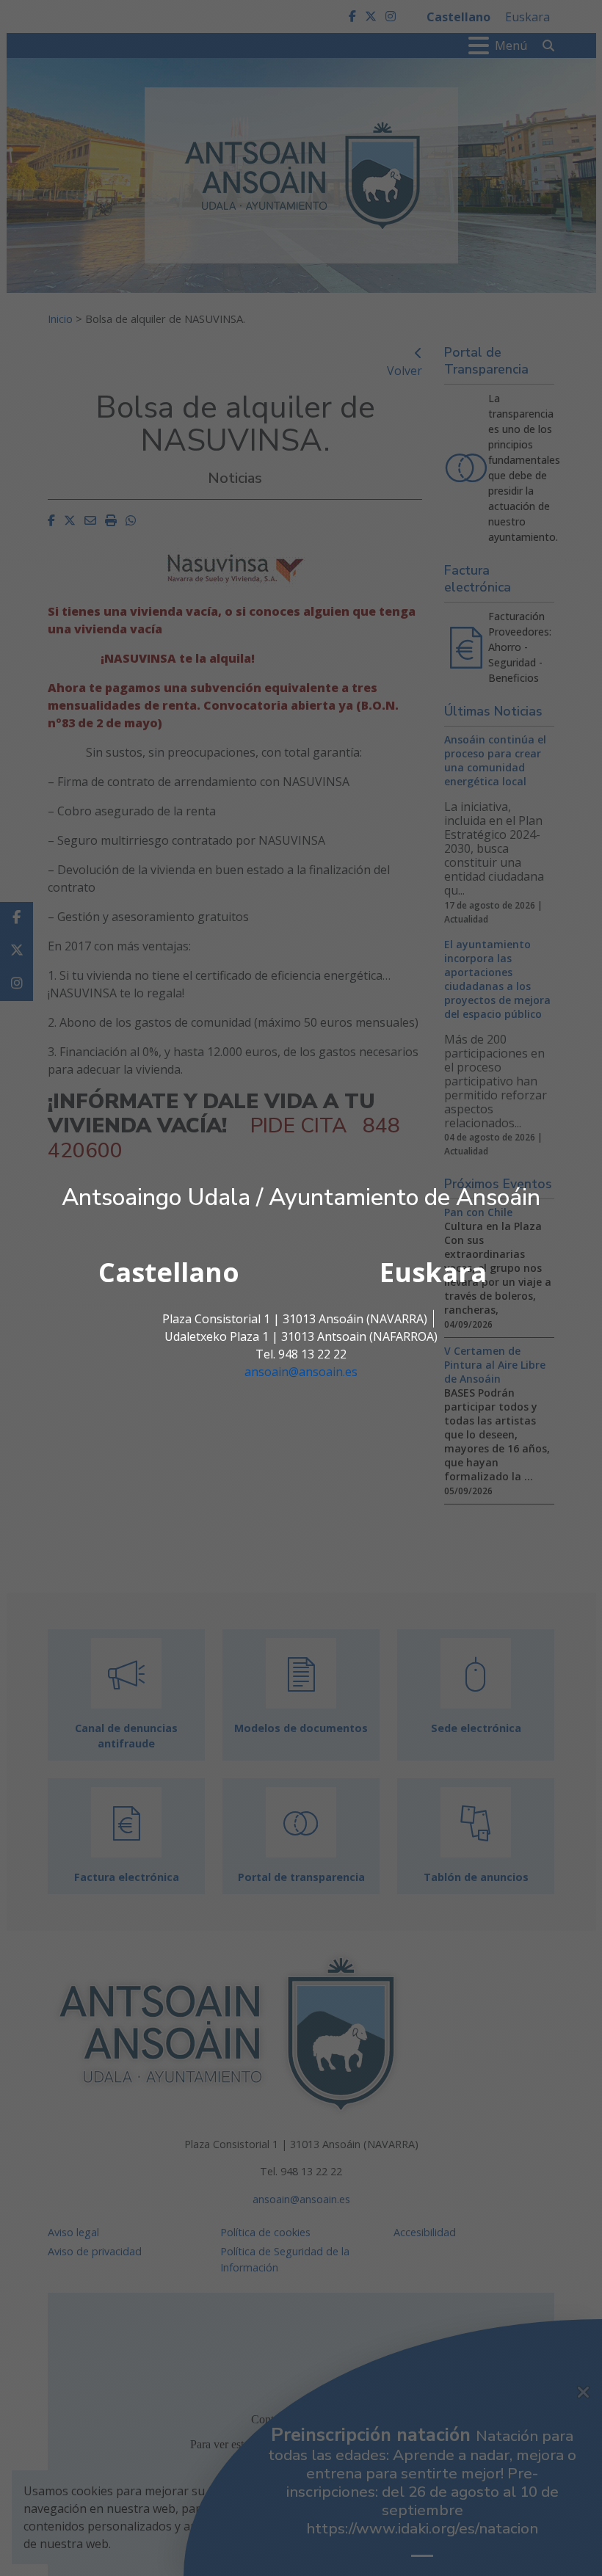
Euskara (433, 1272)
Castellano (169, 1272)
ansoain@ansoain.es (301, 1372)
